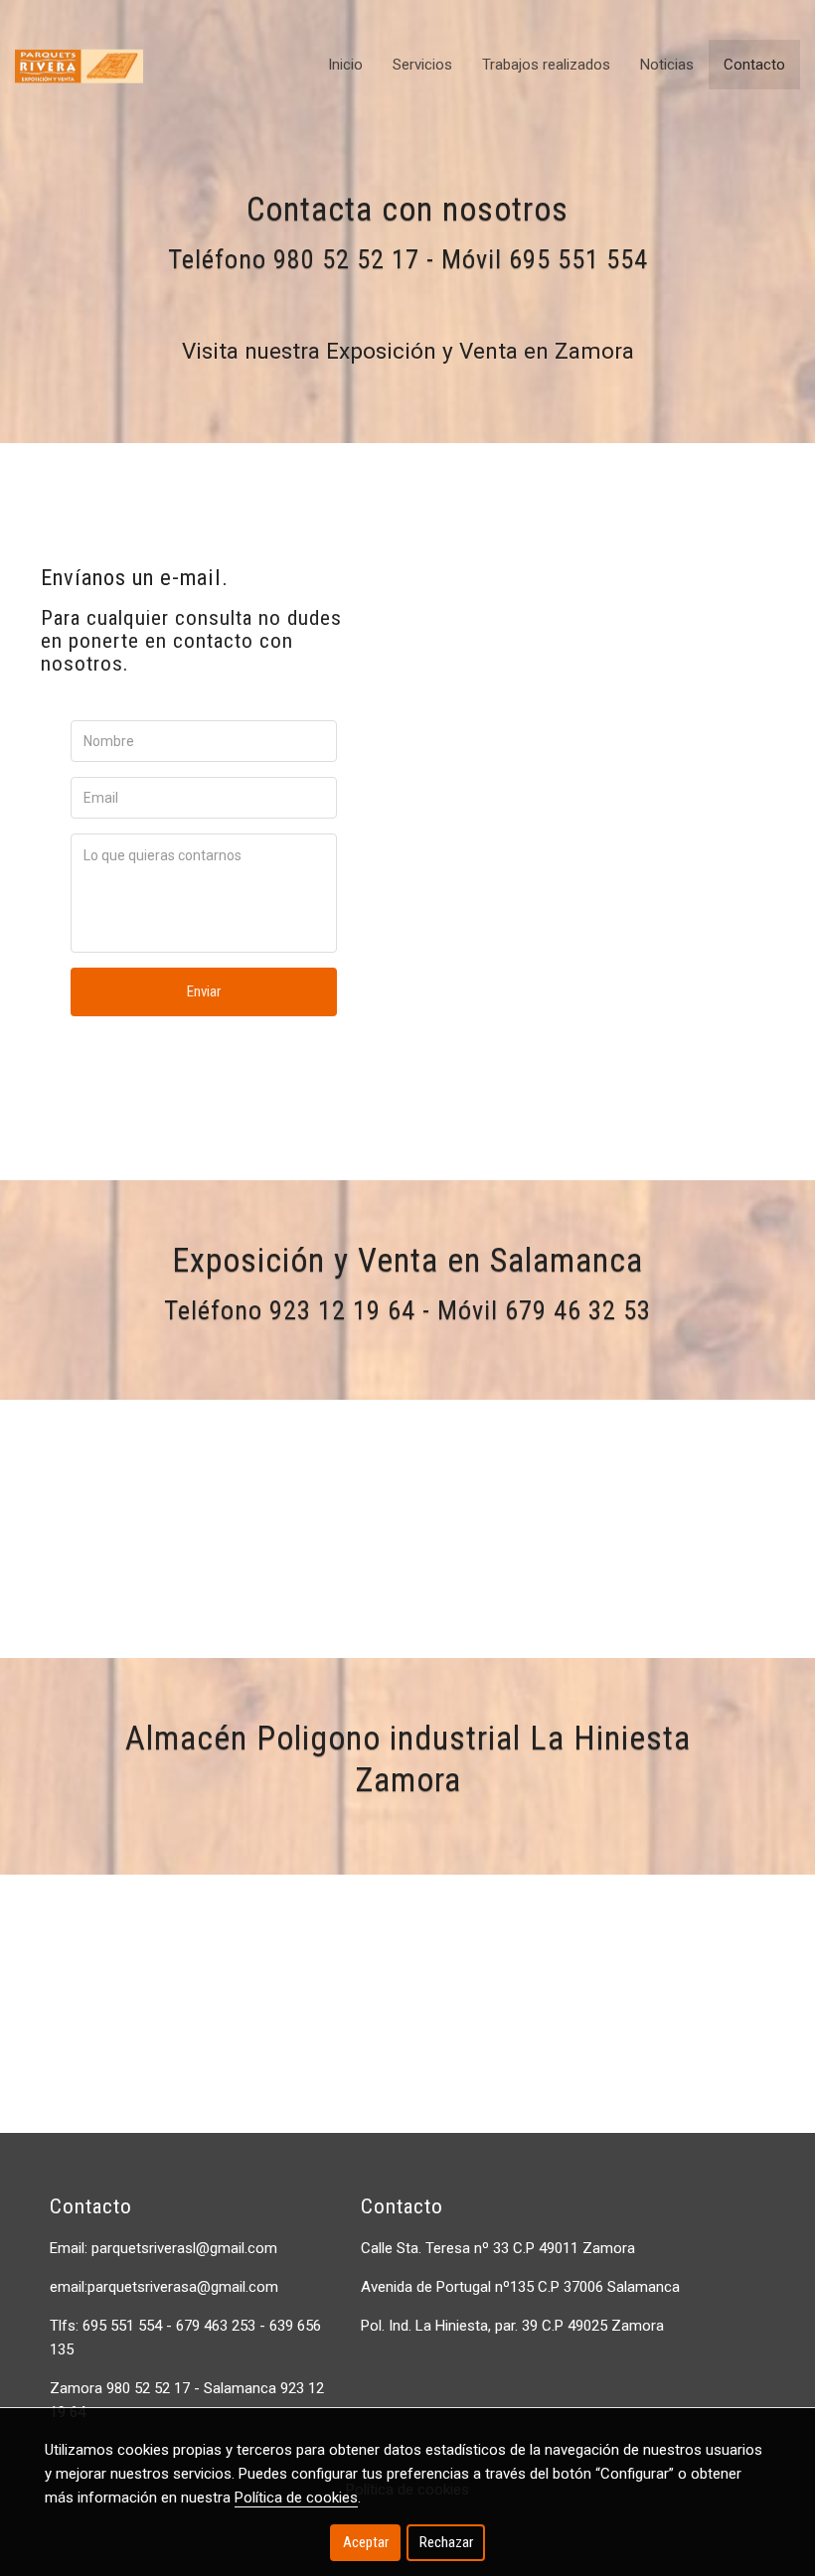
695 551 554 (578, 259)
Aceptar (366, 2542)
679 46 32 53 (578, 1310)
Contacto (754, 65)
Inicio (345, 65)
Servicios (422, 65)
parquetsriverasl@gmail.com (184, 2248)
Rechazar (446, 2542)
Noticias (667, 65)
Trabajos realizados (546, 65)
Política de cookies (296, 2498)
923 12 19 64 (342, 1310)
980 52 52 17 (346, 259)
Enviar (204, 991)
